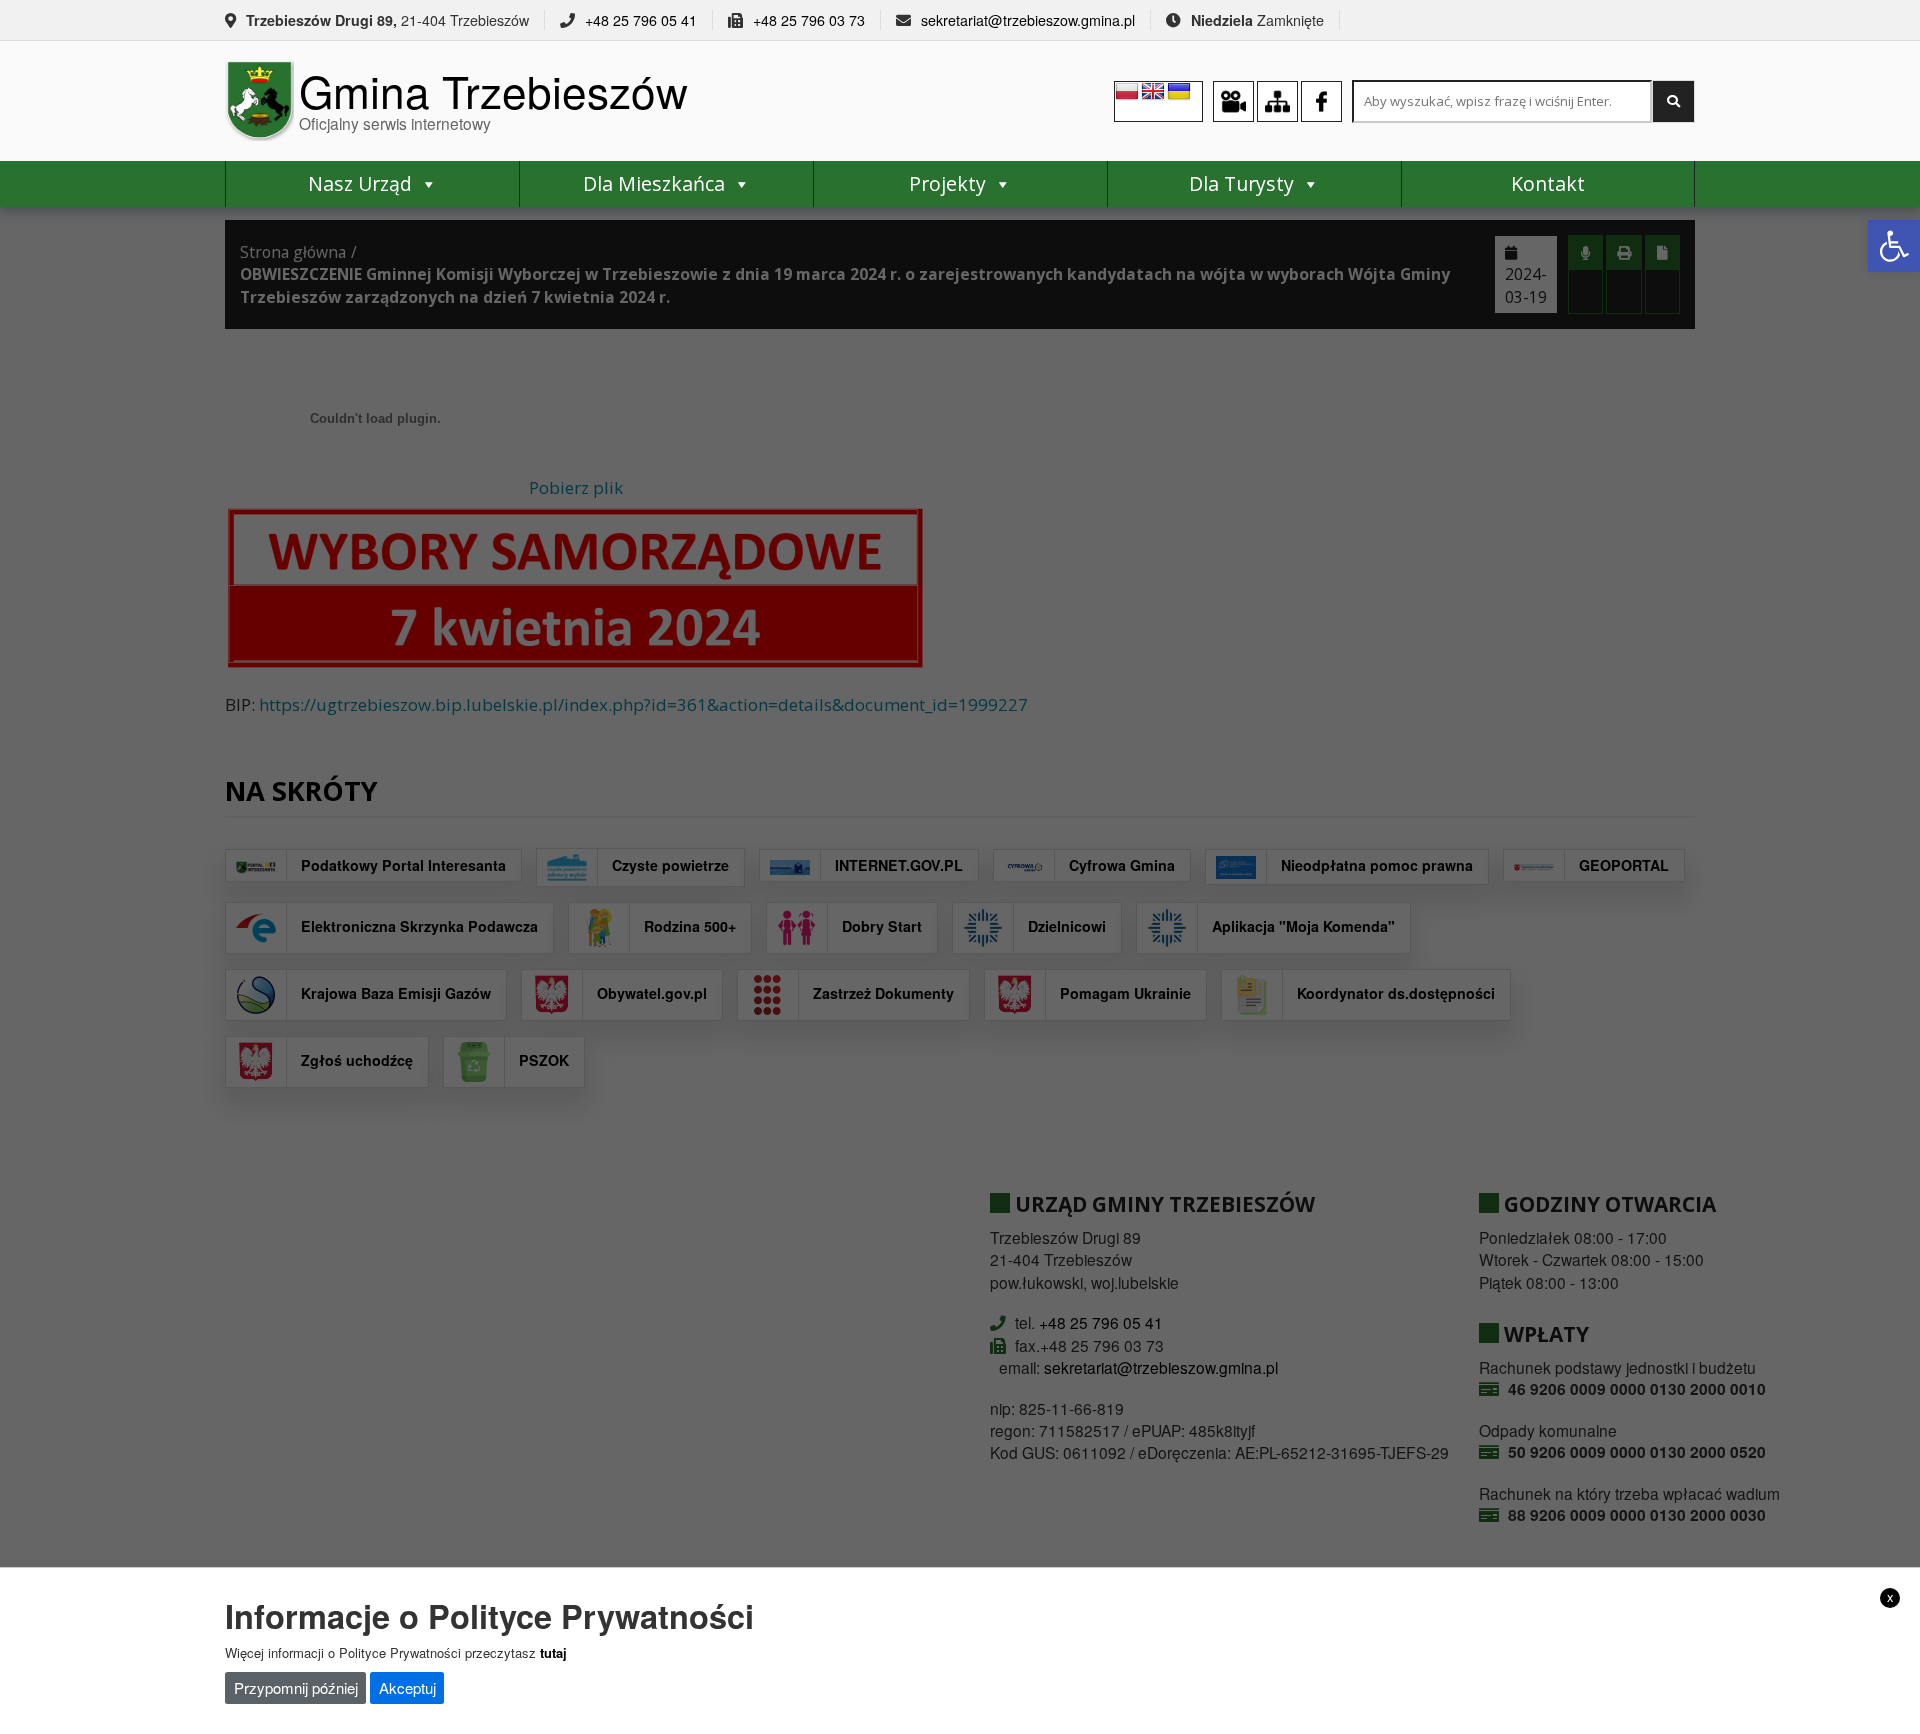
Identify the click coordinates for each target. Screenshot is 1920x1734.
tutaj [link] (553, 1651)
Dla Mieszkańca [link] (654, 183)
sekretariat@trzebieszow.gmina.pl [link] (1028, 20)
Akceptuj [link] (407, 1687)
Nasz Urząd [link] (360, 183)
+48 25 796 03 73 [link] (809, 20)
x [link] (1890, 1597)
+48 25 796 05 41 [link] (641, 20)
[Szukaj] (1673, 101)
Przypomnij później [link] (296, 1687)
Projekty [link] (947, 183)
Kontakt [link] (1548, 183)
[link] (1894, 246)
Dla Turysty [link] (1241, 183)
